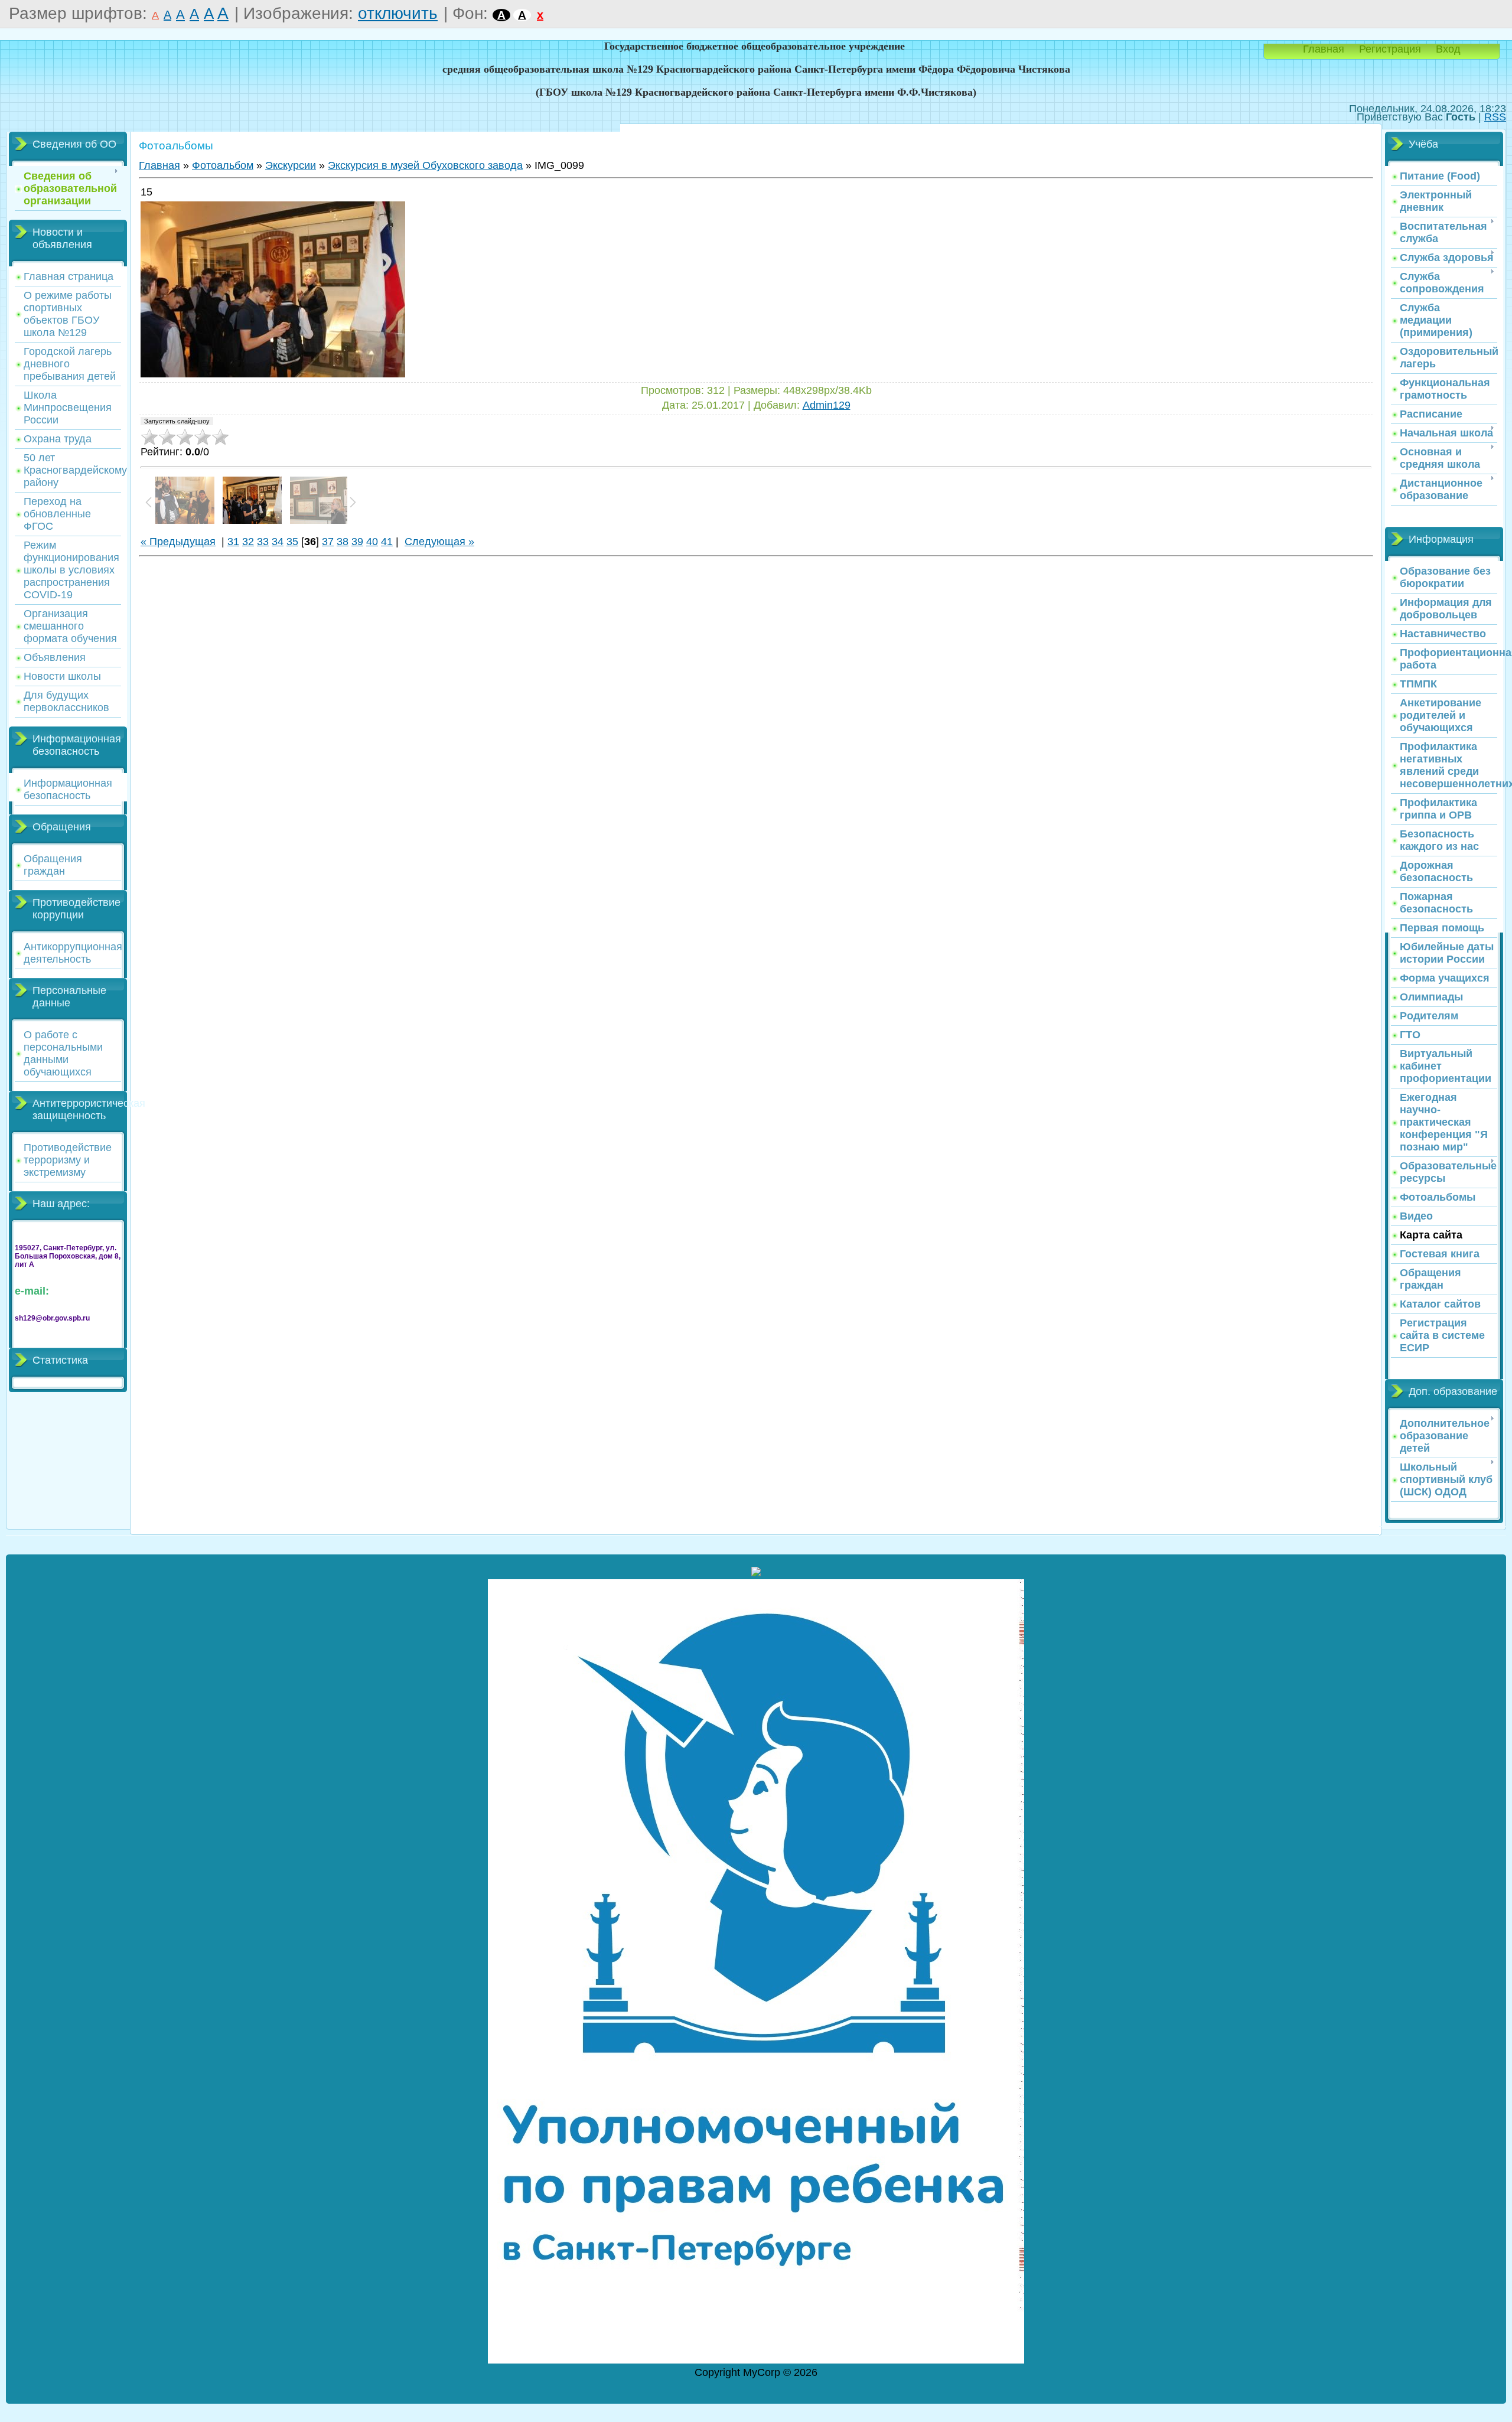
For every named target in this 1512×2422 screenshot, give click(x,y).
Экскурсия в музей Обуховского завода (425, 165)
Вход (1448, 49)
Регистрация (1390, 49)
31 (233, 542)
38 (343, 542)
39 (357, 542)
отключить (398, 13)
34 (278, 542)
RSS (1495, 117)
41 (387, 542)
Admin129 (827, 405)
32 (248, 542)
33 (263, 542)
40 (372, 542)
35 (292, 542)
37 (328, 542)
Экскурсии (291, 165)
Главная (1324, 49)
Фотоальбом (223, 165)
